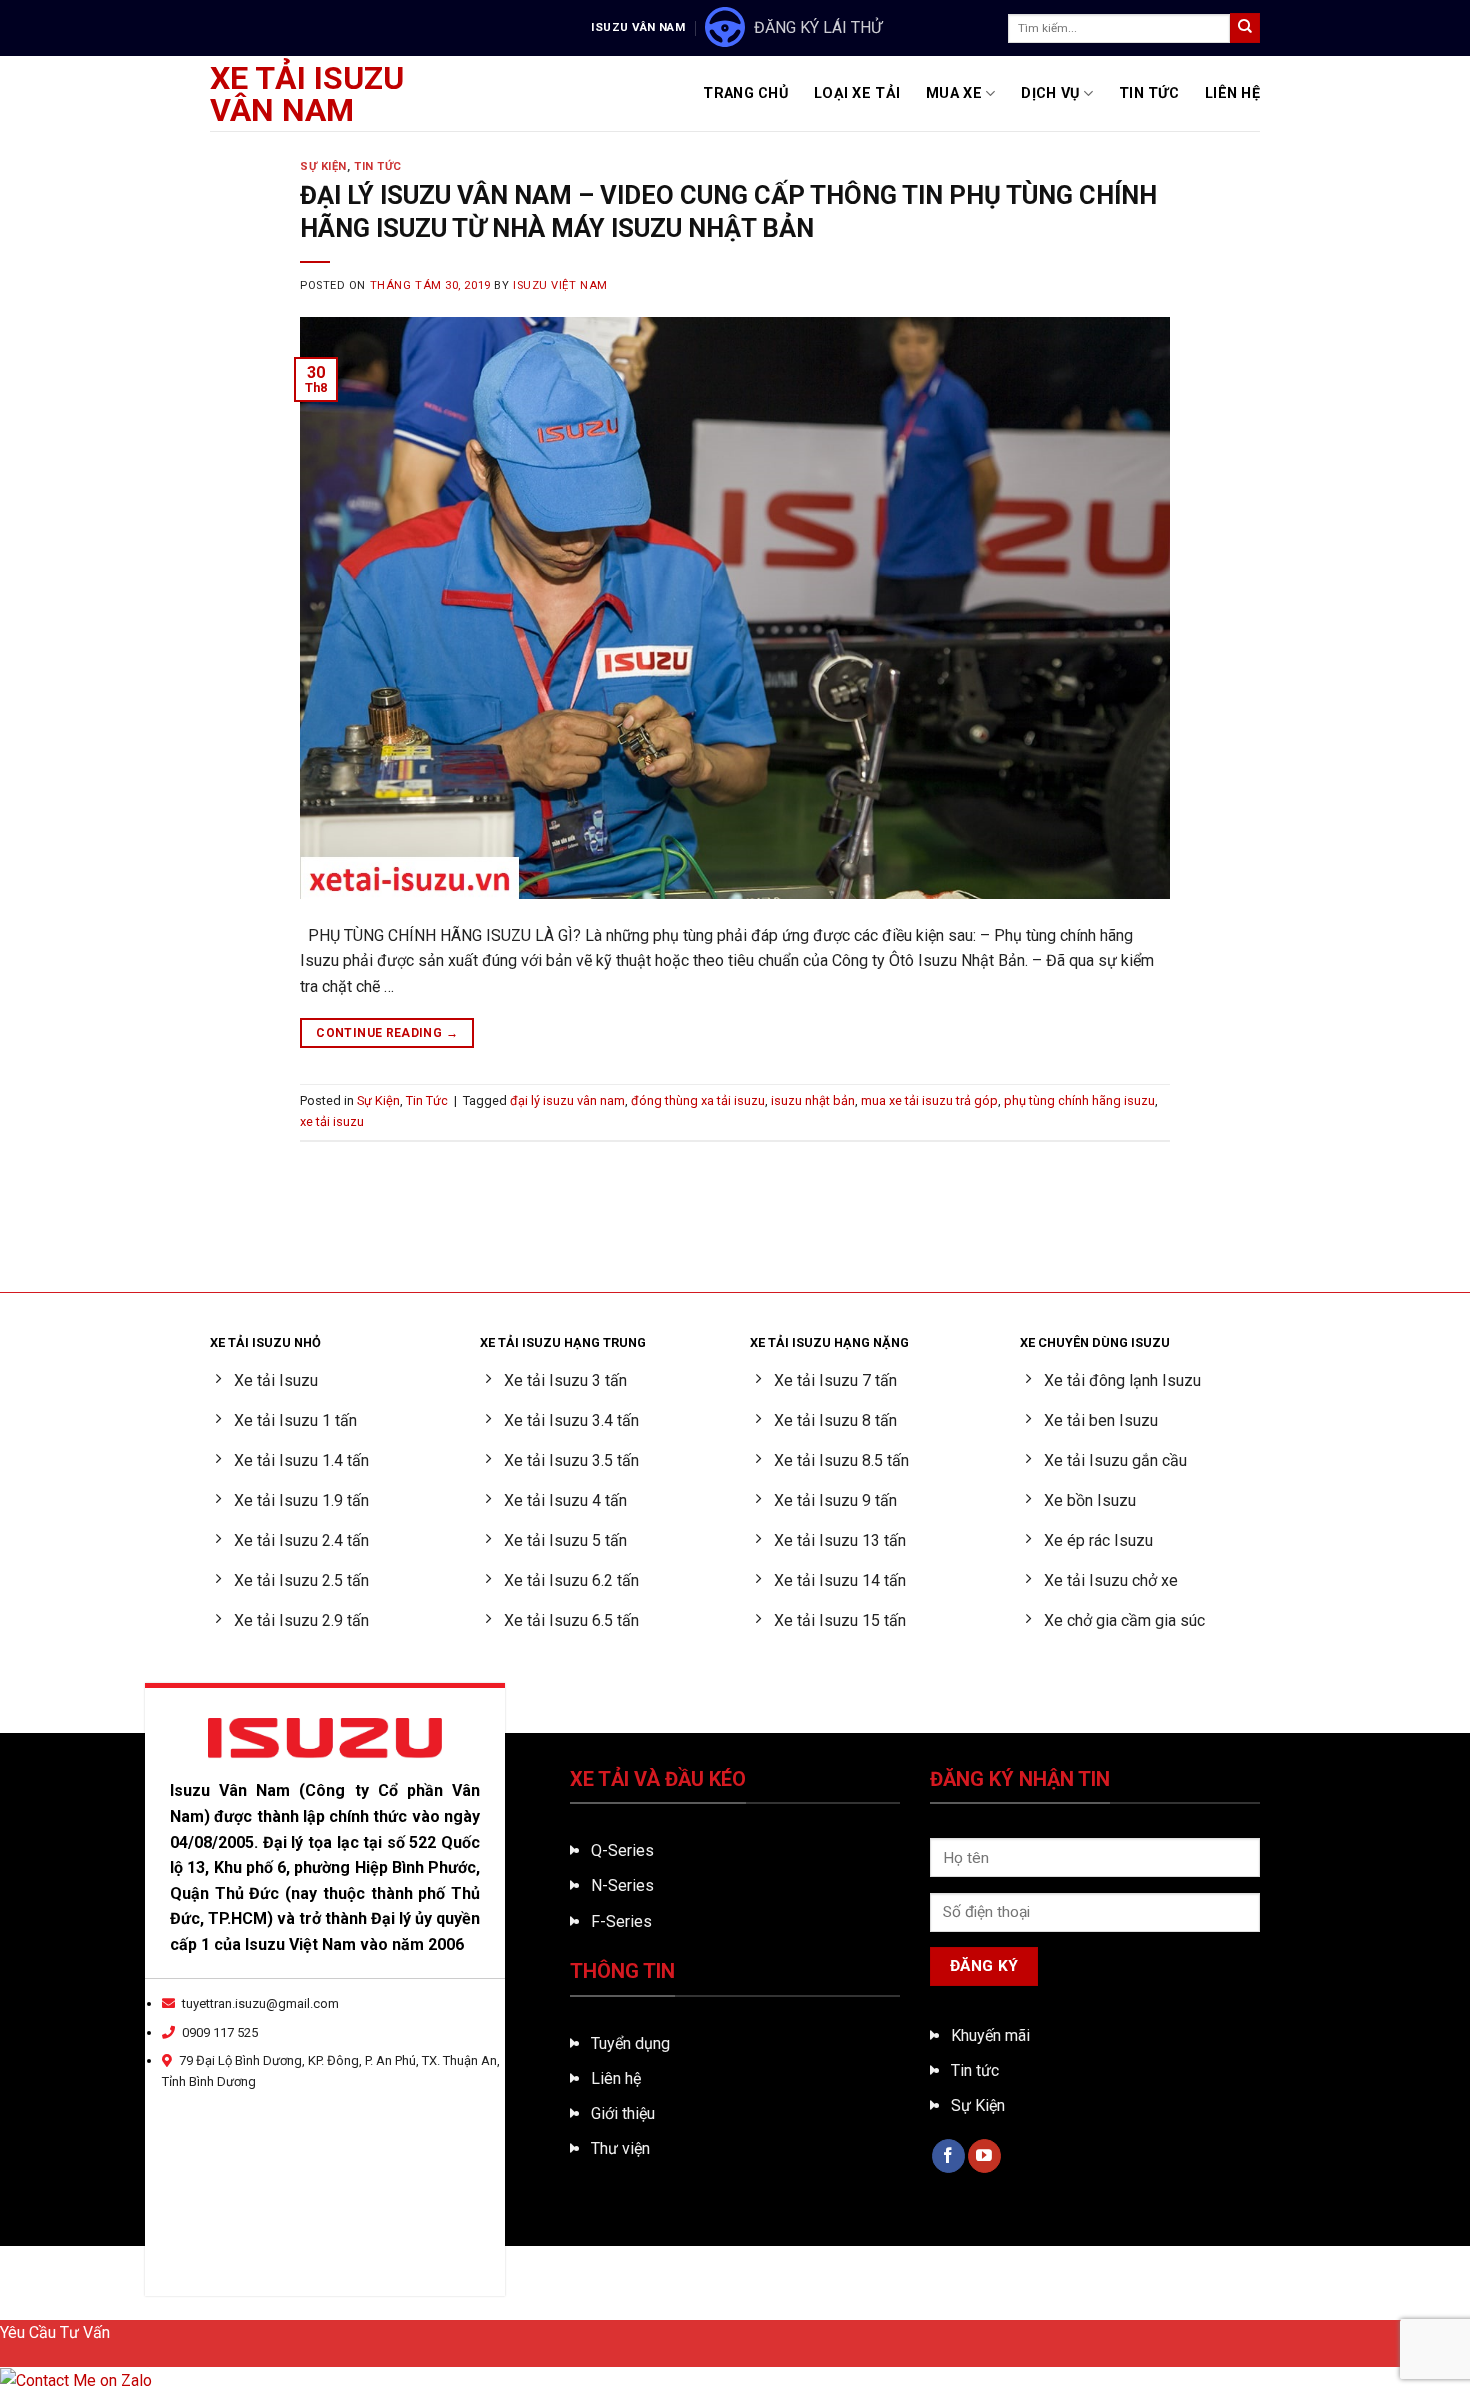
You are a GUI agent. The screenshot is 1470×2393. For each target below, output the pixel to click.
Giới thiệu (623, 2113)
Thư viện (620, 2148)
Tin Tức (1149, 93)
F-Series (621, 1921)
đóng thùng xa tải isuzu (698, 1100)
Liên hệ (616, 2078)
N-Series (622, 1885)
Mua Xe (954, 93)
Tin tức (975, 2070)
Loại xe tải (857, 93)
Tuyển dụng (630, 2043)
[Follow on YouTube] (984, 2156)
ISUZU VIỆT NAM (560, 285)
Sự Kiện (323, 166)
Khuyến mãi (990, 2035)
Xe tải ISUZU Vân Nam (307, 94)
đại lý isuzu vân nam (567, 1100)
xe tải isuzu (332, 1121)
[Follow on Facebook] (948, 2156)
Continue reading (387, 1033)
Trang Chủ (745, 93)
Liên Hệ (1232, 93)
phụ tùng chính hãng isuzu (1079, 1100)
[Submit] (1245, 28)
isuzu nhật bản (813, 1100)
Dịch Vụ (1050, 93)
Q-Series (622, 1850)
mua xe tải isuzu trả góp (929, 1100)
